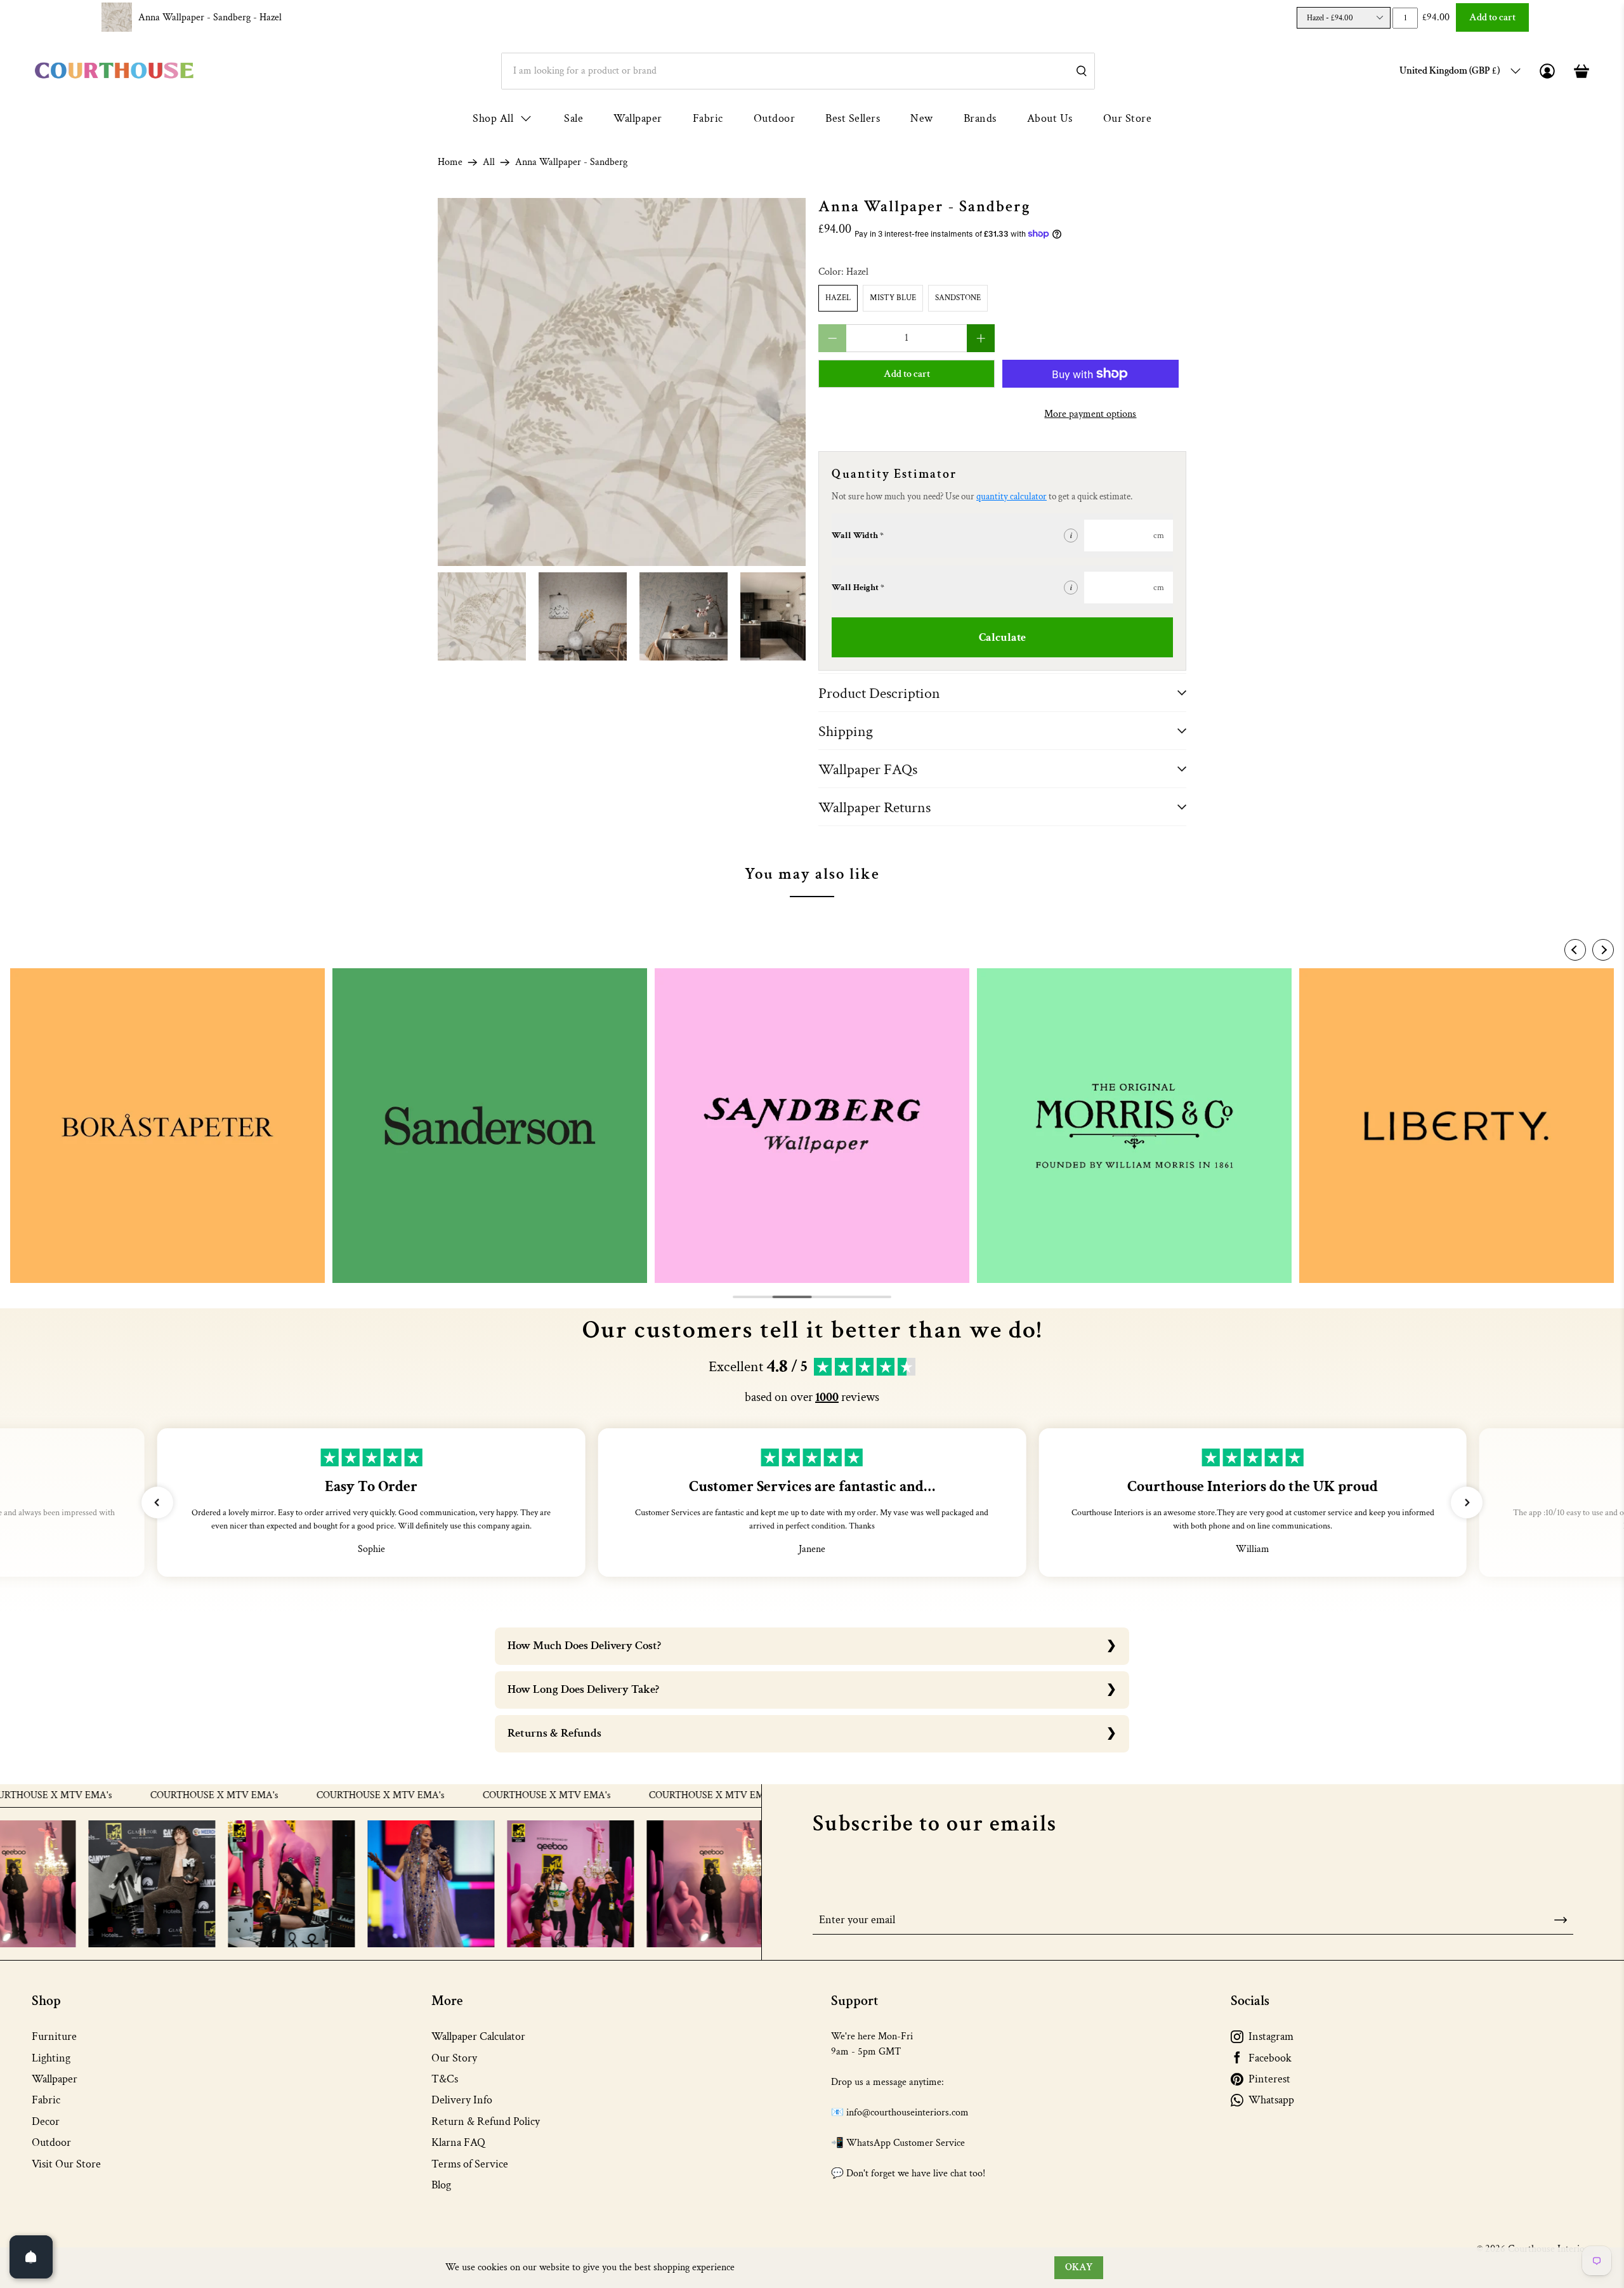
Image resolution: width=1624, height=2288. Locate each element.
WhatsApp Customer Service (906, 2143)
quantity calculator (1012, 496)
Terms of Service (470, 2164)
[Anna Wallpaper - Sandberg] (622, 382)
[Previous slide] (1575, 950)
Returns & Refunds (554, 1733)
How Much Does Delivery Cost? (584, 1646)
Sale (573, 118)
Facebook (1270, 2058)
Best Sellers (853, 118)
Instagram (1271, 2036)
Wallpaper (638, 118)
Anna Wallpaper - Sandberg (210, 17)
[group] (167, 1126)
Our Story (454, 2058)
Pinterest (1269, 2079)
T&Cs (445, 2079)
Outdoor (775, 118)
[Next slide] (1603, 950)
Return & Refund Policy (486, 2121)
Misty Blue (893, 298)
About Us (1050, 118)
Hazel (838, 298)
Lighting (51, 2058)
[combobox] (798, 71)
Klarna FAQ (458, 2142)
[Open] (31, 2257)
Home (450, 162)
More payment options (1090, 414)
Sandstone (958, 298)
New (922, 118)
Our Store (1128, 118)
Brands (980, 118)
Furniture (54, 2036)
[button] (157, 1502)
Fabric (708, 118)
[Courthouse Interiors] (114, 71)
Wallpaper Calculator (478, 2036)
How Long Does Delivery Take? (583, 1689)
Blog (441, 2185)
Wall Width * (858, 536)
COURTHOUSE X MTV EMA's (149, 1796)
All (489, 162)
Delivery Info (462, 2100)
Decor (46, 2121)
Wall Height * (858, 588)
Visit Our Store (66, 2164)
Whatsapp (1271, 2100)
